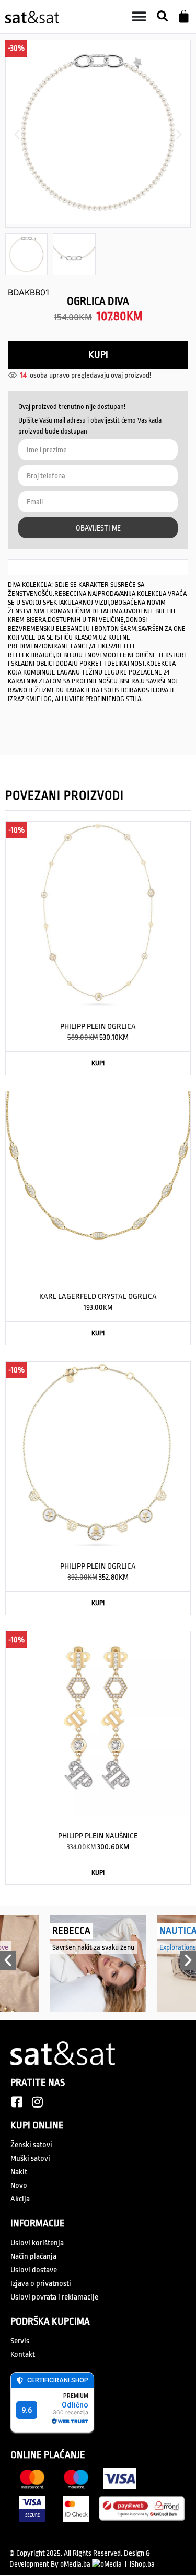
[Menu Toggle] (139, 17)
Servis (20, 2341)
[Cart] (184, 16)
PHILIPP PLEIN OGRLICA (98, 1026)
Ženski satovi (31, 2145)
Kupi (98, 355)
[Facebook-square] (17, 2102)
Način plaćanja (33, 2256)
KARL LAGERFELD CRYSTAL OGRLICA (98, 1297)
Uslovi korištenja (37, 2243)
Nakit (19, 2172)
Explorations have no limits (102, 1947)
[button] (162, 17)
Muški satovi (30, 2158)
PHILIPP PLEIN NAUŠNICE (98, 1836)
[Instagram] (37, 2102)
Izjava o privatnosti (41, 2284)
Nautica (81, 1931)
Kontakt (23, 2355)
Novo (19, 2186)
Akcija (20, 2199)
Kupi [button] (98, 1063)
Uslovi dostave (34, 2270)
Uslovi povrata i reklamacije (54, 2297)
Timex (182, 1931)
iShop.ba (142, 2564)
